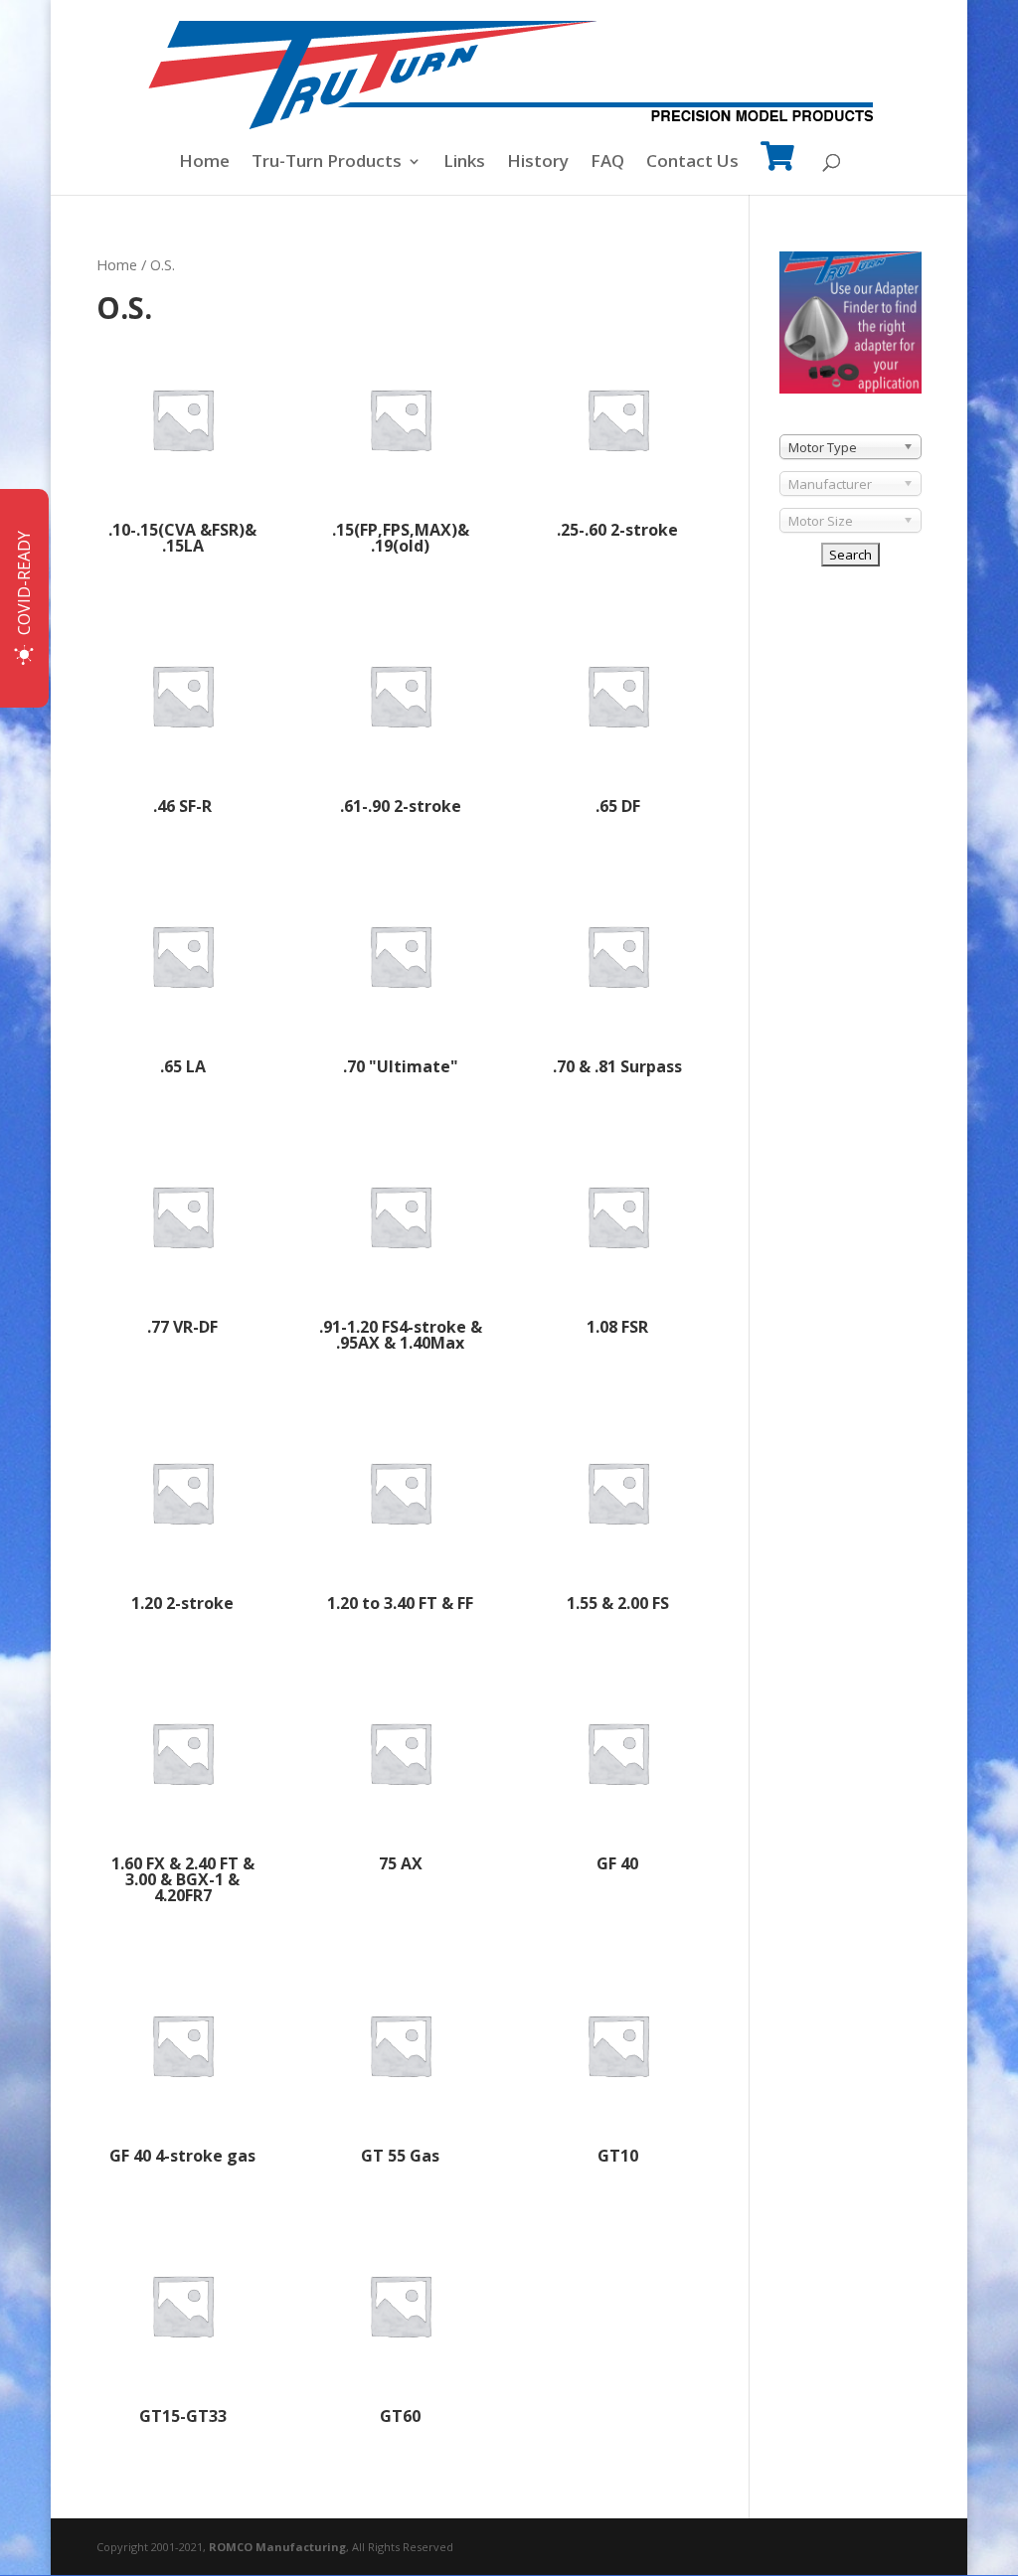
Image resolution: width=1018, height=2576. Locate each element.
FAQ (607, 163)
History (538, 163)
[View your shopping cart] (777, 169)
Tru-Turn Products (327, 163)
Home (204, 163)
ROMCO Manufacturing (277, 2547)
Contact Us (692, 163)
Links (464, 163)
